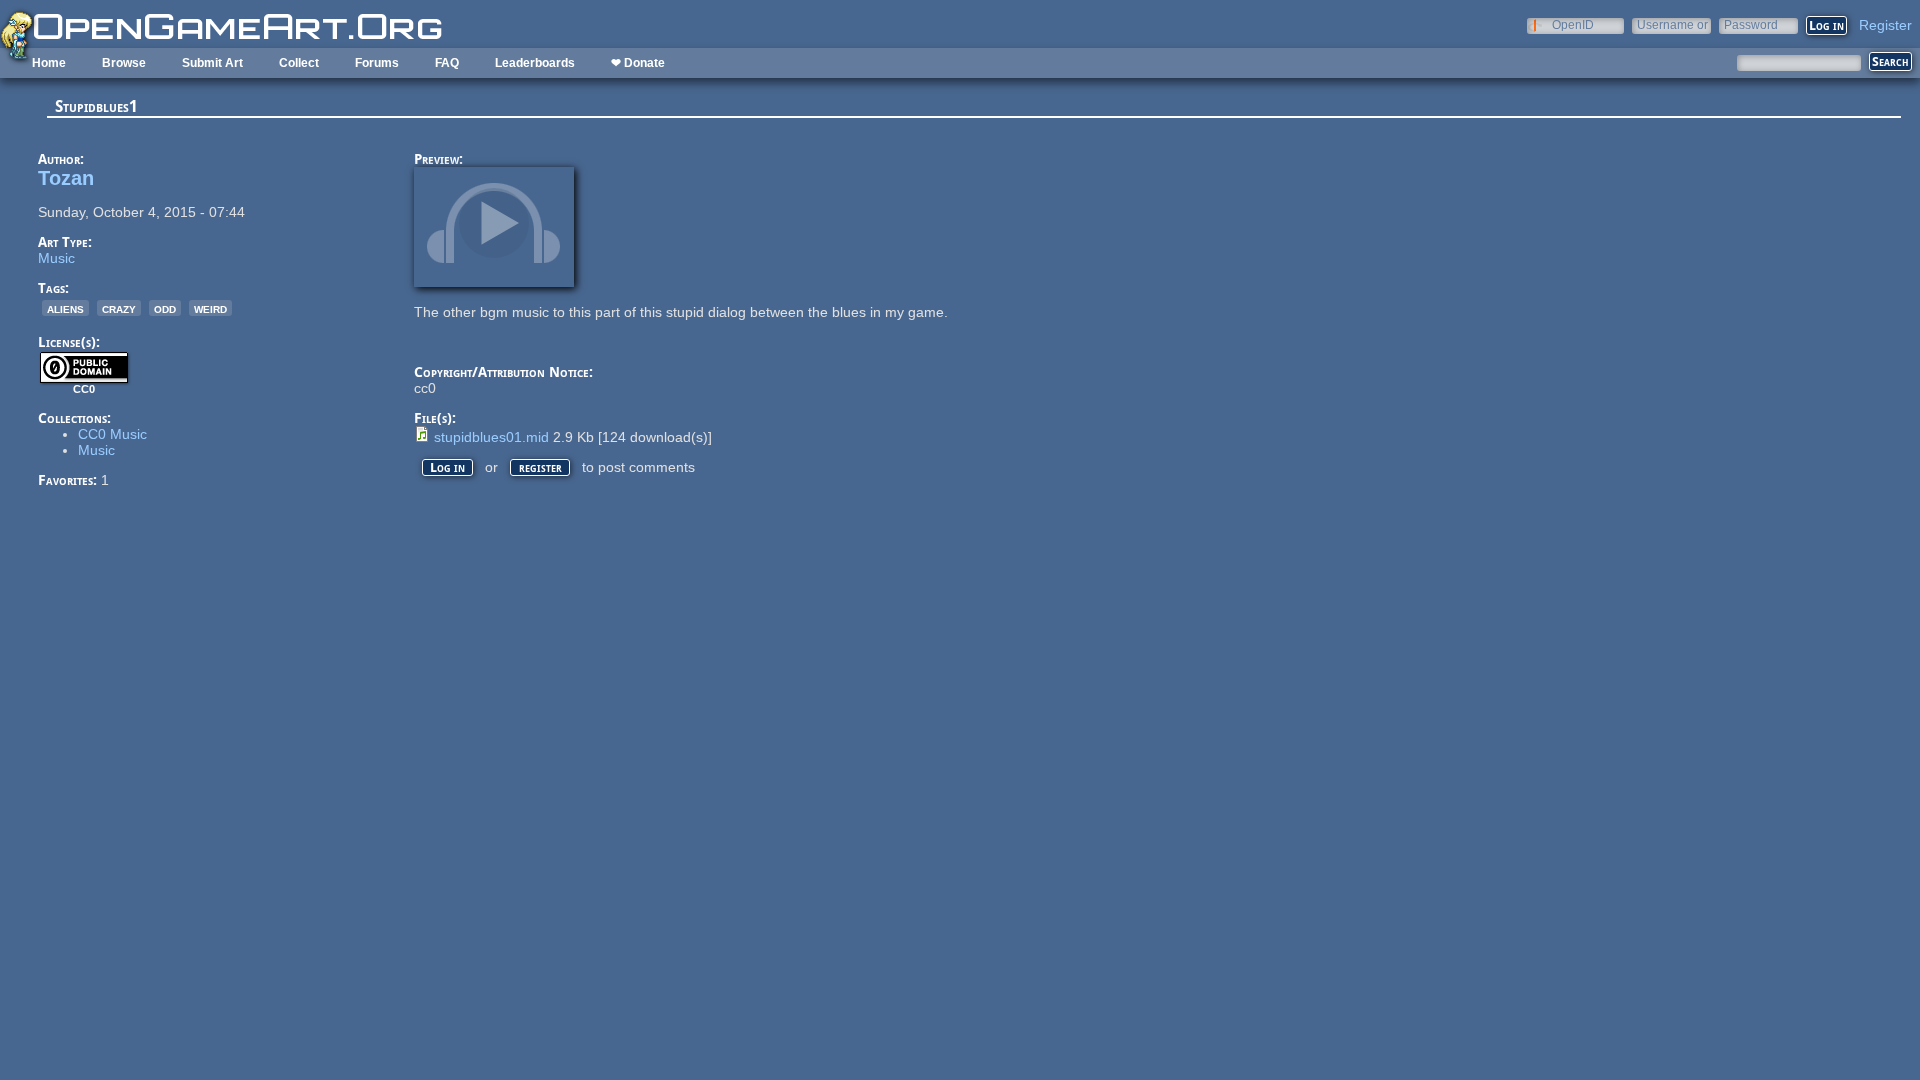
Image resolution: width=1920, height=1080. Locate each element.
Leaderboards (535, 63)
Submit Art (212, 63)
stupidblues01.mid (491, 437)
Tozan (66, 178)
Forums (377, 63)
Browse (124, 63)
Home (49, 63)
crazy (119, 308)
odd (165, 308)
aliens (65, 308)
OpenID (1573, 24)
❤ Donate (638, 63)
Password (1751, 24)
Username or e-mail (1672, 24)
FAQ (447, 63)
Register (1885, 25)
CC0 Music (112, 434)
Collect (299, 63)
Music (56, 258)
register (540, 467)
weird (210, 308)
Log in (447, 467)
